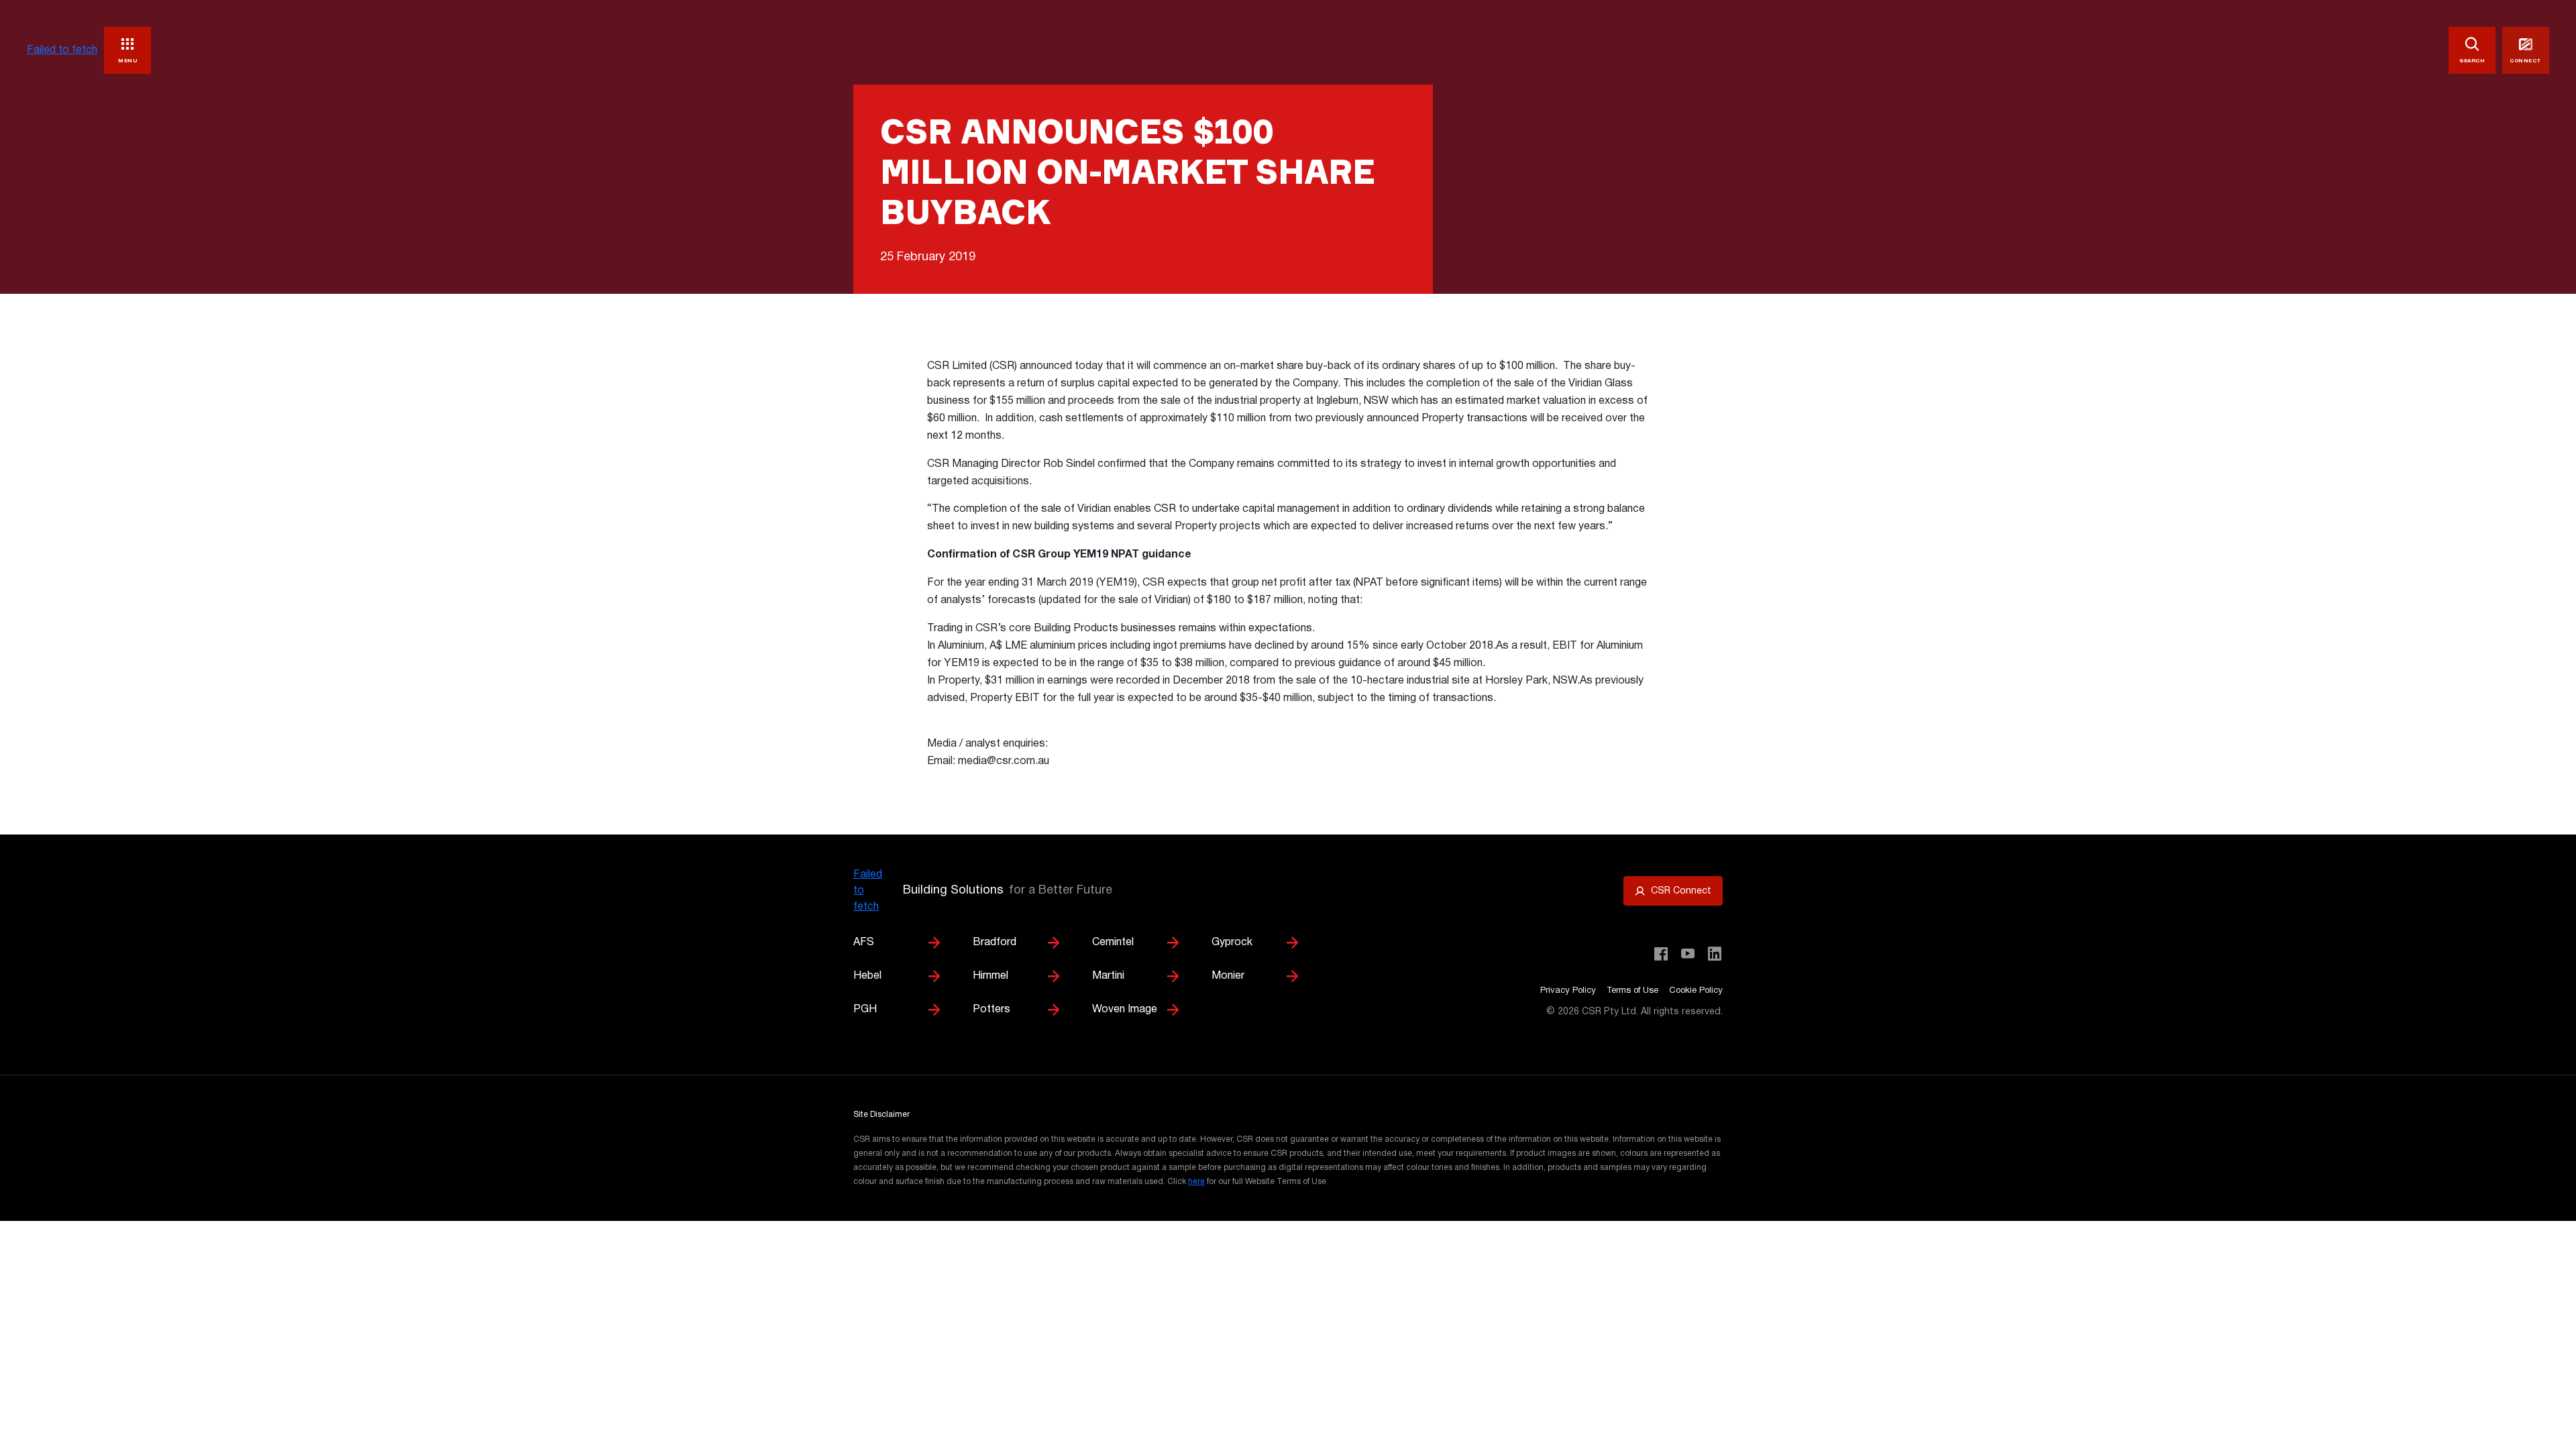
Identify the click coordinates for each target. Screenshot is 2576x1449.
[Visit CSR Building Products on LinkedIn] (1715, 954)
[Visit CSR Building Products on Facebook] (1661, 954)
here (1196, 1182)
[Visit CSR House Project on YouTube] (1688, 954)
